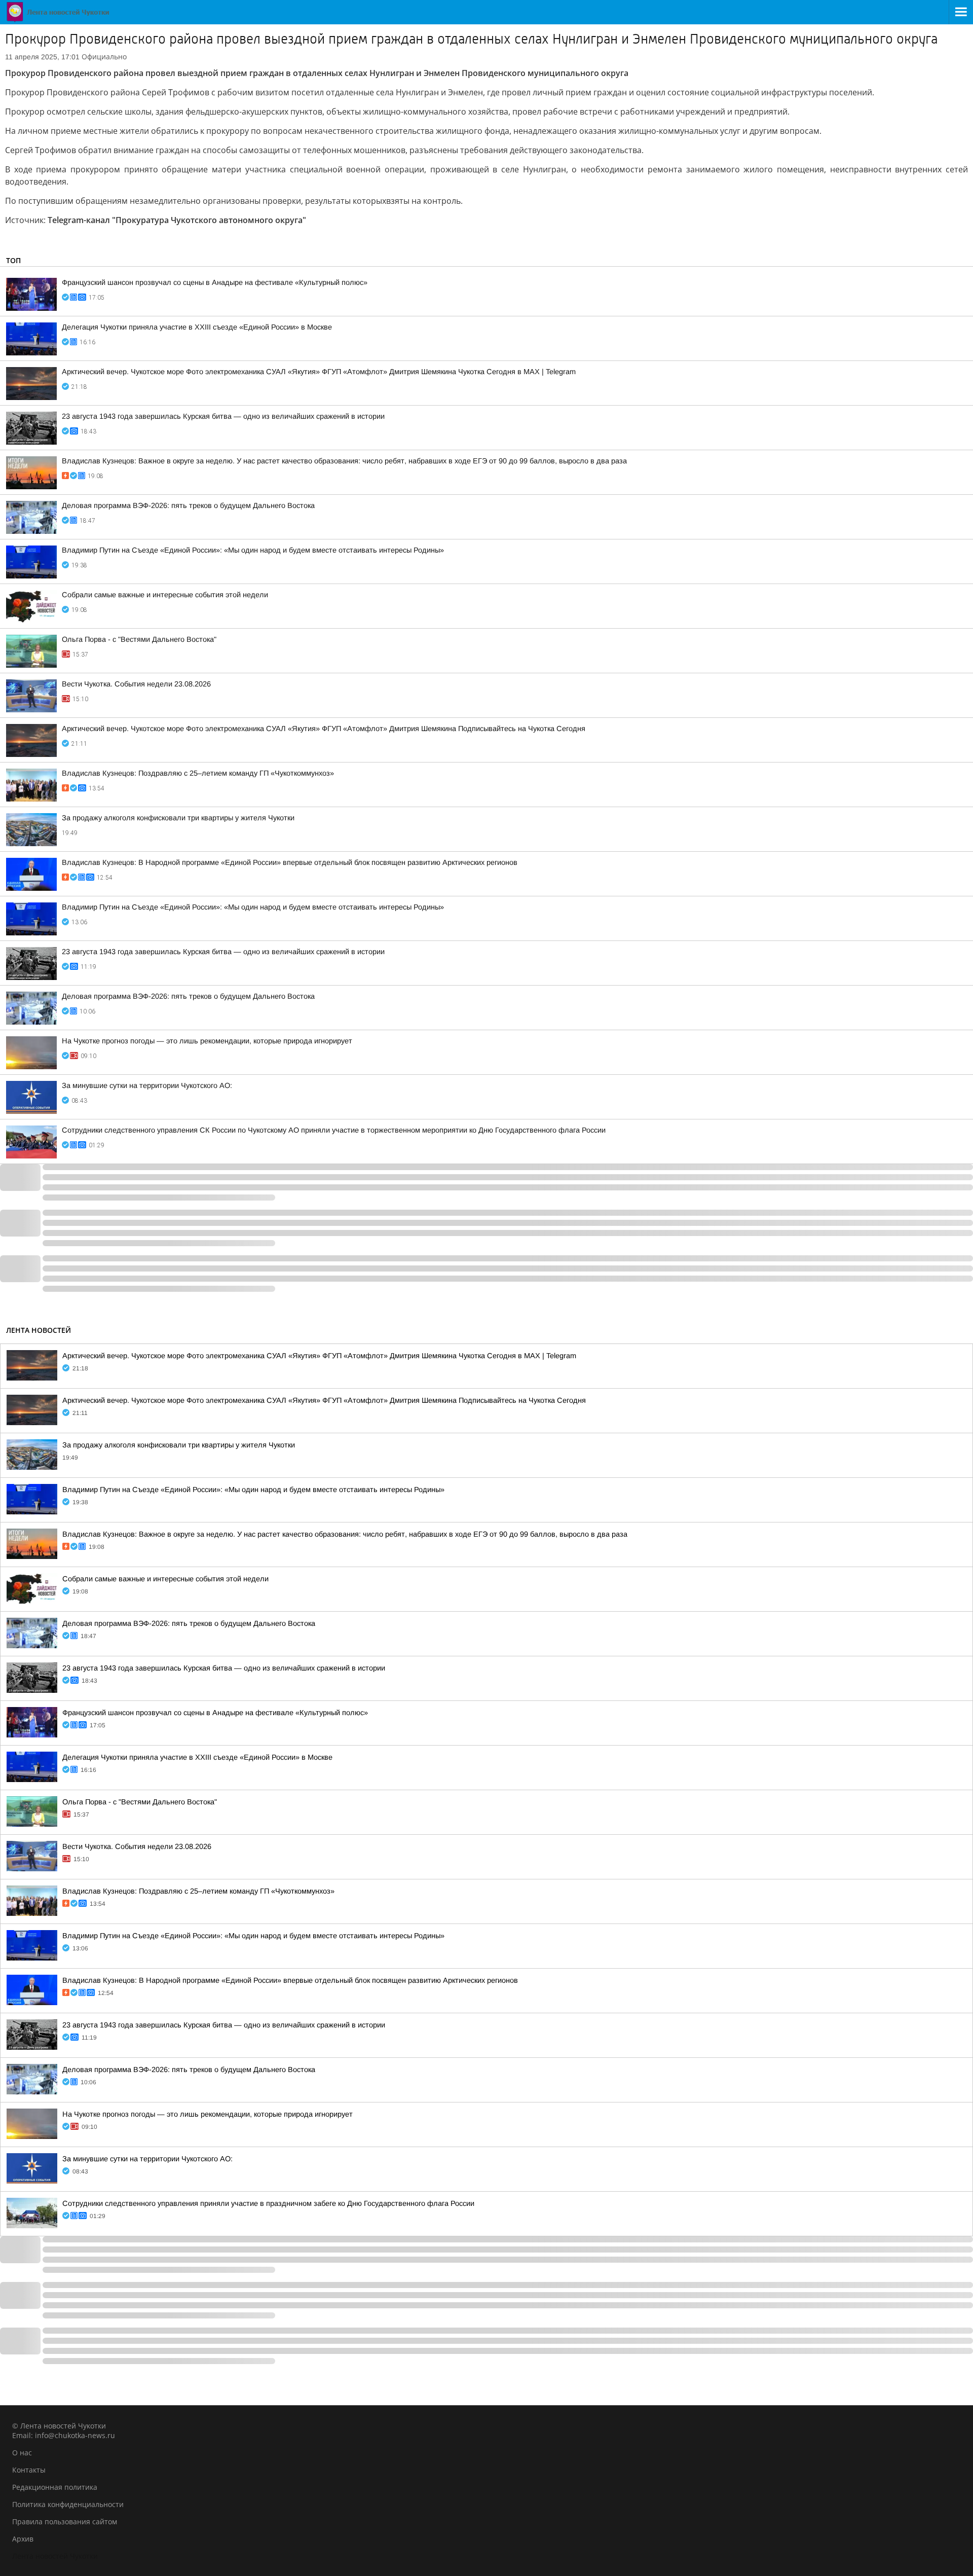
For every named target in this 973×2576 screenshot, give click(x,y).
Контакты (29, 2470)
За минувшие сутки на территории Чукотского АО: (147, 1085)
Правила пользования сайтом (65, 2521)
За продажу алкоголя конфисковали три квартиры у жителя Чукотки (178, 818)
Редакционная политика (55, 2487)
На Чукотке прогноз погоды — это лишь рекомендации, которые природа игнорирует (207, 1041)
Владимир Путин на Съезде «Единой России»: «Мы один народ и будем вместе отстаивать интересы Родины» (253, 550)
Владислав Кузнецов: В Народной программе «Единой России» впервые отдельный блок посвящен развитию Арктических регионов (290, 862)
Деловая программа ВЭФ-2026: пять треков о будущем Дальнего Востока (188, 505)
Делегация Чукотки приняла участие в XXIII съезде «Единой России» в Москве (197, 327)
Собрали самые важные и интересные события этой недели (165, 595)
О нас (22, 2453)
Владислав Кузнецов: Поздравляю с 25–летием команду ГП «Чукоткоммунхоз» (198, 773)
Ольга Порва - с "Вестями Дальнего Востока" (139, 639)
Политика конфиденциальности (68, 2504)
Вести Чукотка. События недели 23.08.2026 (136, 684)
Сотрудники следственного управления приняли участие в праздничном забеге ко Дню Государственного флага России (268, 2203)
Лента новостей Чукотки (55, 2556)
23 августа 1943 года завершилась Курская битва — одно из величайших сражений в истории (223, 416)
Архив (23, 2539)
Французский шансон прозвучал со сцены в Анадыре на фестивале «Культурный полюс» (215, 282)
